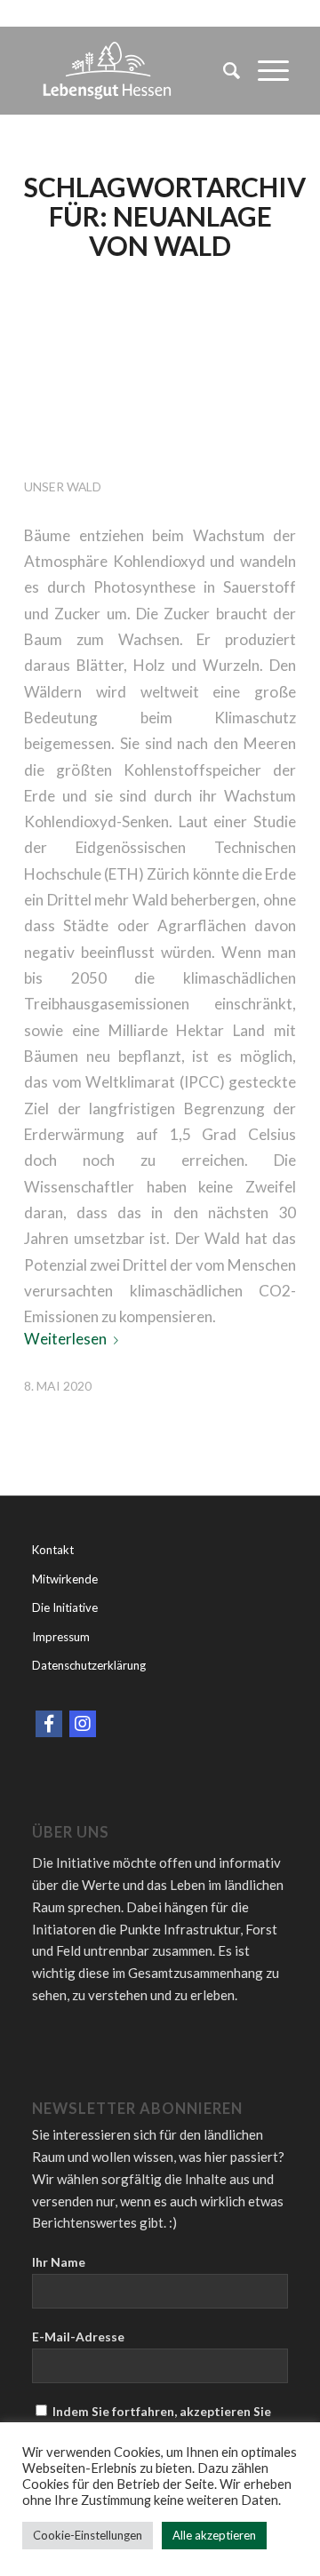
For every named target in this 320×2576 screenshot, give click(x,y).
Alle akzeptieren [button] (214, 2535)
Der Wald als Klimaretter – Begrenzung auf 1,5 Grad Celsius (148, 372)
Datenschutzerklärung (89, 1665)
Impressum (61, 1637)
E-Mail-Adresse (78, 2337)
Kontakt (53, 1550)
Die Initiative (65, 1607)
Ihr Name (59, 2262)
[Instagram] (83, 1724)
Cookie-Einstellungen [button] (88, 2535)
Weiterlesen (65, 1339)
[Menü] (264, 70)
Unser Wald (63, 486)
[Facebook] (49, 1724)
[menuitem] (223, 70)
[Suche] (223, 70)
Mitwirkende (65, 1579)
